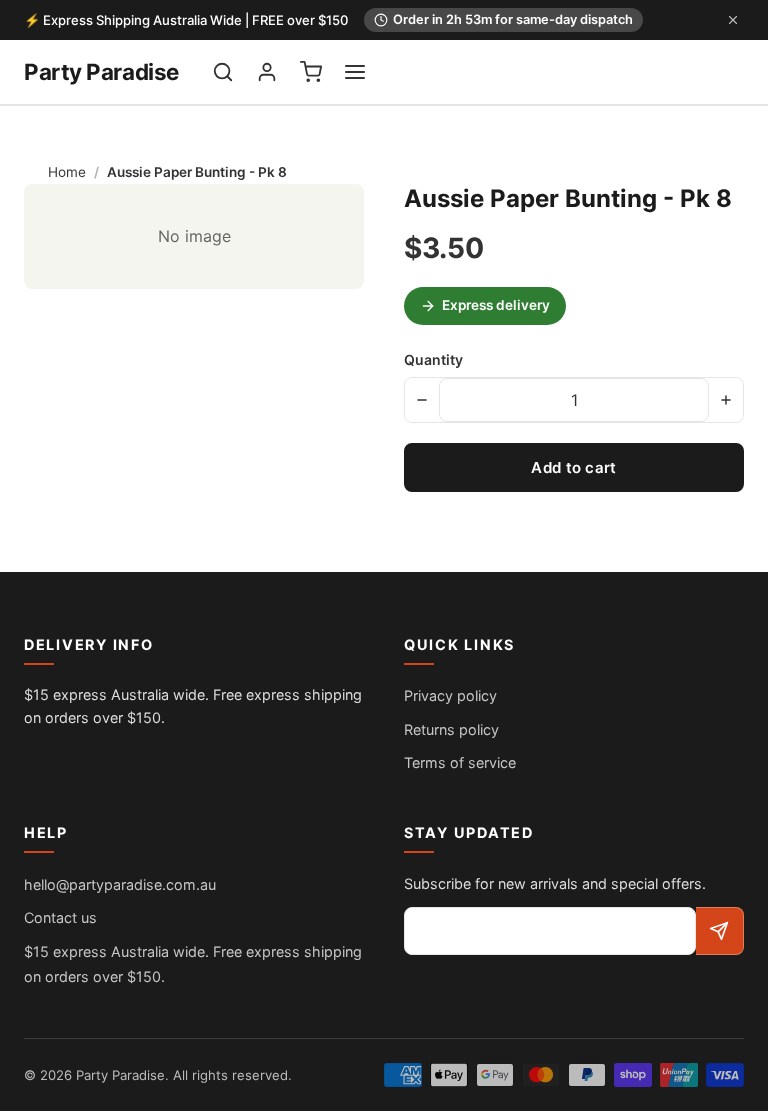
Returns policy (451, 729)
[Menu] (355, 72)
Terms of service (460, 762)
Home (67, 172)
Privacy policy (450, 695)
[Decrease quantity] (422, 400)
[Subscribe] (720, 931)
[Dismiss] (733, 20)
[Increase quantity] (726, 400)
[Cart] (311, 72)
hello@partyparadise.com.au (120, 884)
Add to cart (573, 467)
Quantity (433, 359)
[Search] (223, 72)
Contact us (60, 917)
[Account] (267, 72)
